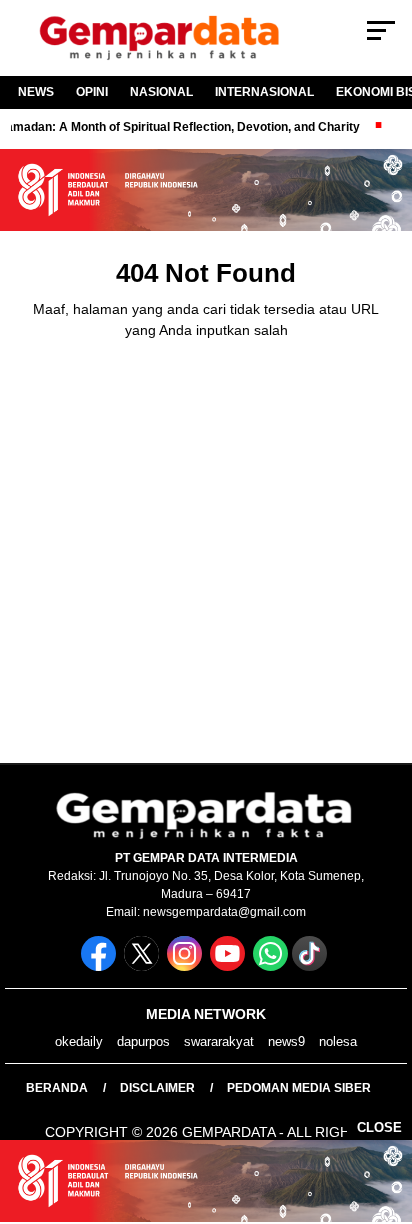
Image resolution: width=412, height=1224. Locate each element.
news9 (286, 1041)
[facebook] (100, 966)
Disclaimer (157, 1088)
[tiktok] (311, 966)
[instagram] (186, 966)
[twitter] (143, 966)
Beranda (57, 1088)
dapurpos (143, 1041)
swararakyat (219, 1041)
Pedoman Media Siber (299, 1088)
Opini (92, 92)
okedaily (79, 1041)
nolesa (338, 1041)
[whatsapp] (270, 966)
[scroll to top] (383, 1108)
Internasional (264, 92)
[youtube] (229, 966)
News (36, 92)
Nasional (161, 92)
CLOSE (379, 1127)
